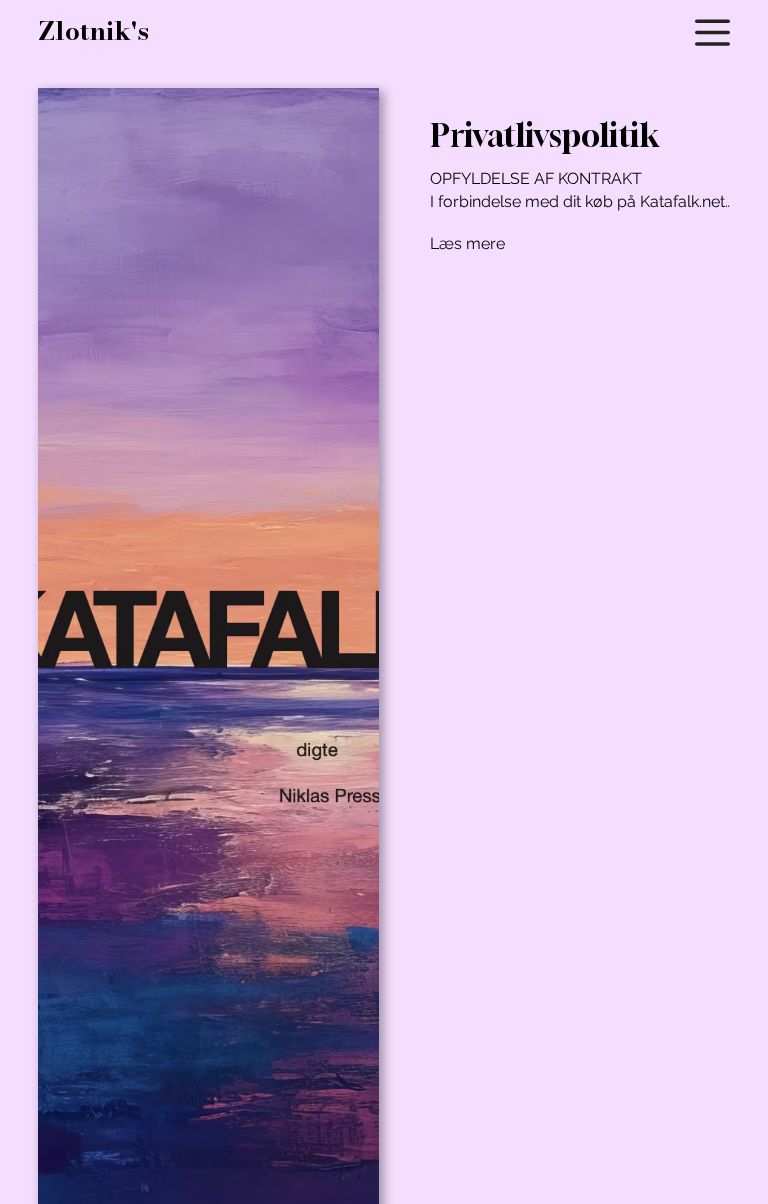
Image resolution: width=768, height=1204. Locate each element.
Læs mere (467, 243)
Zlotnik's (93, 30)
